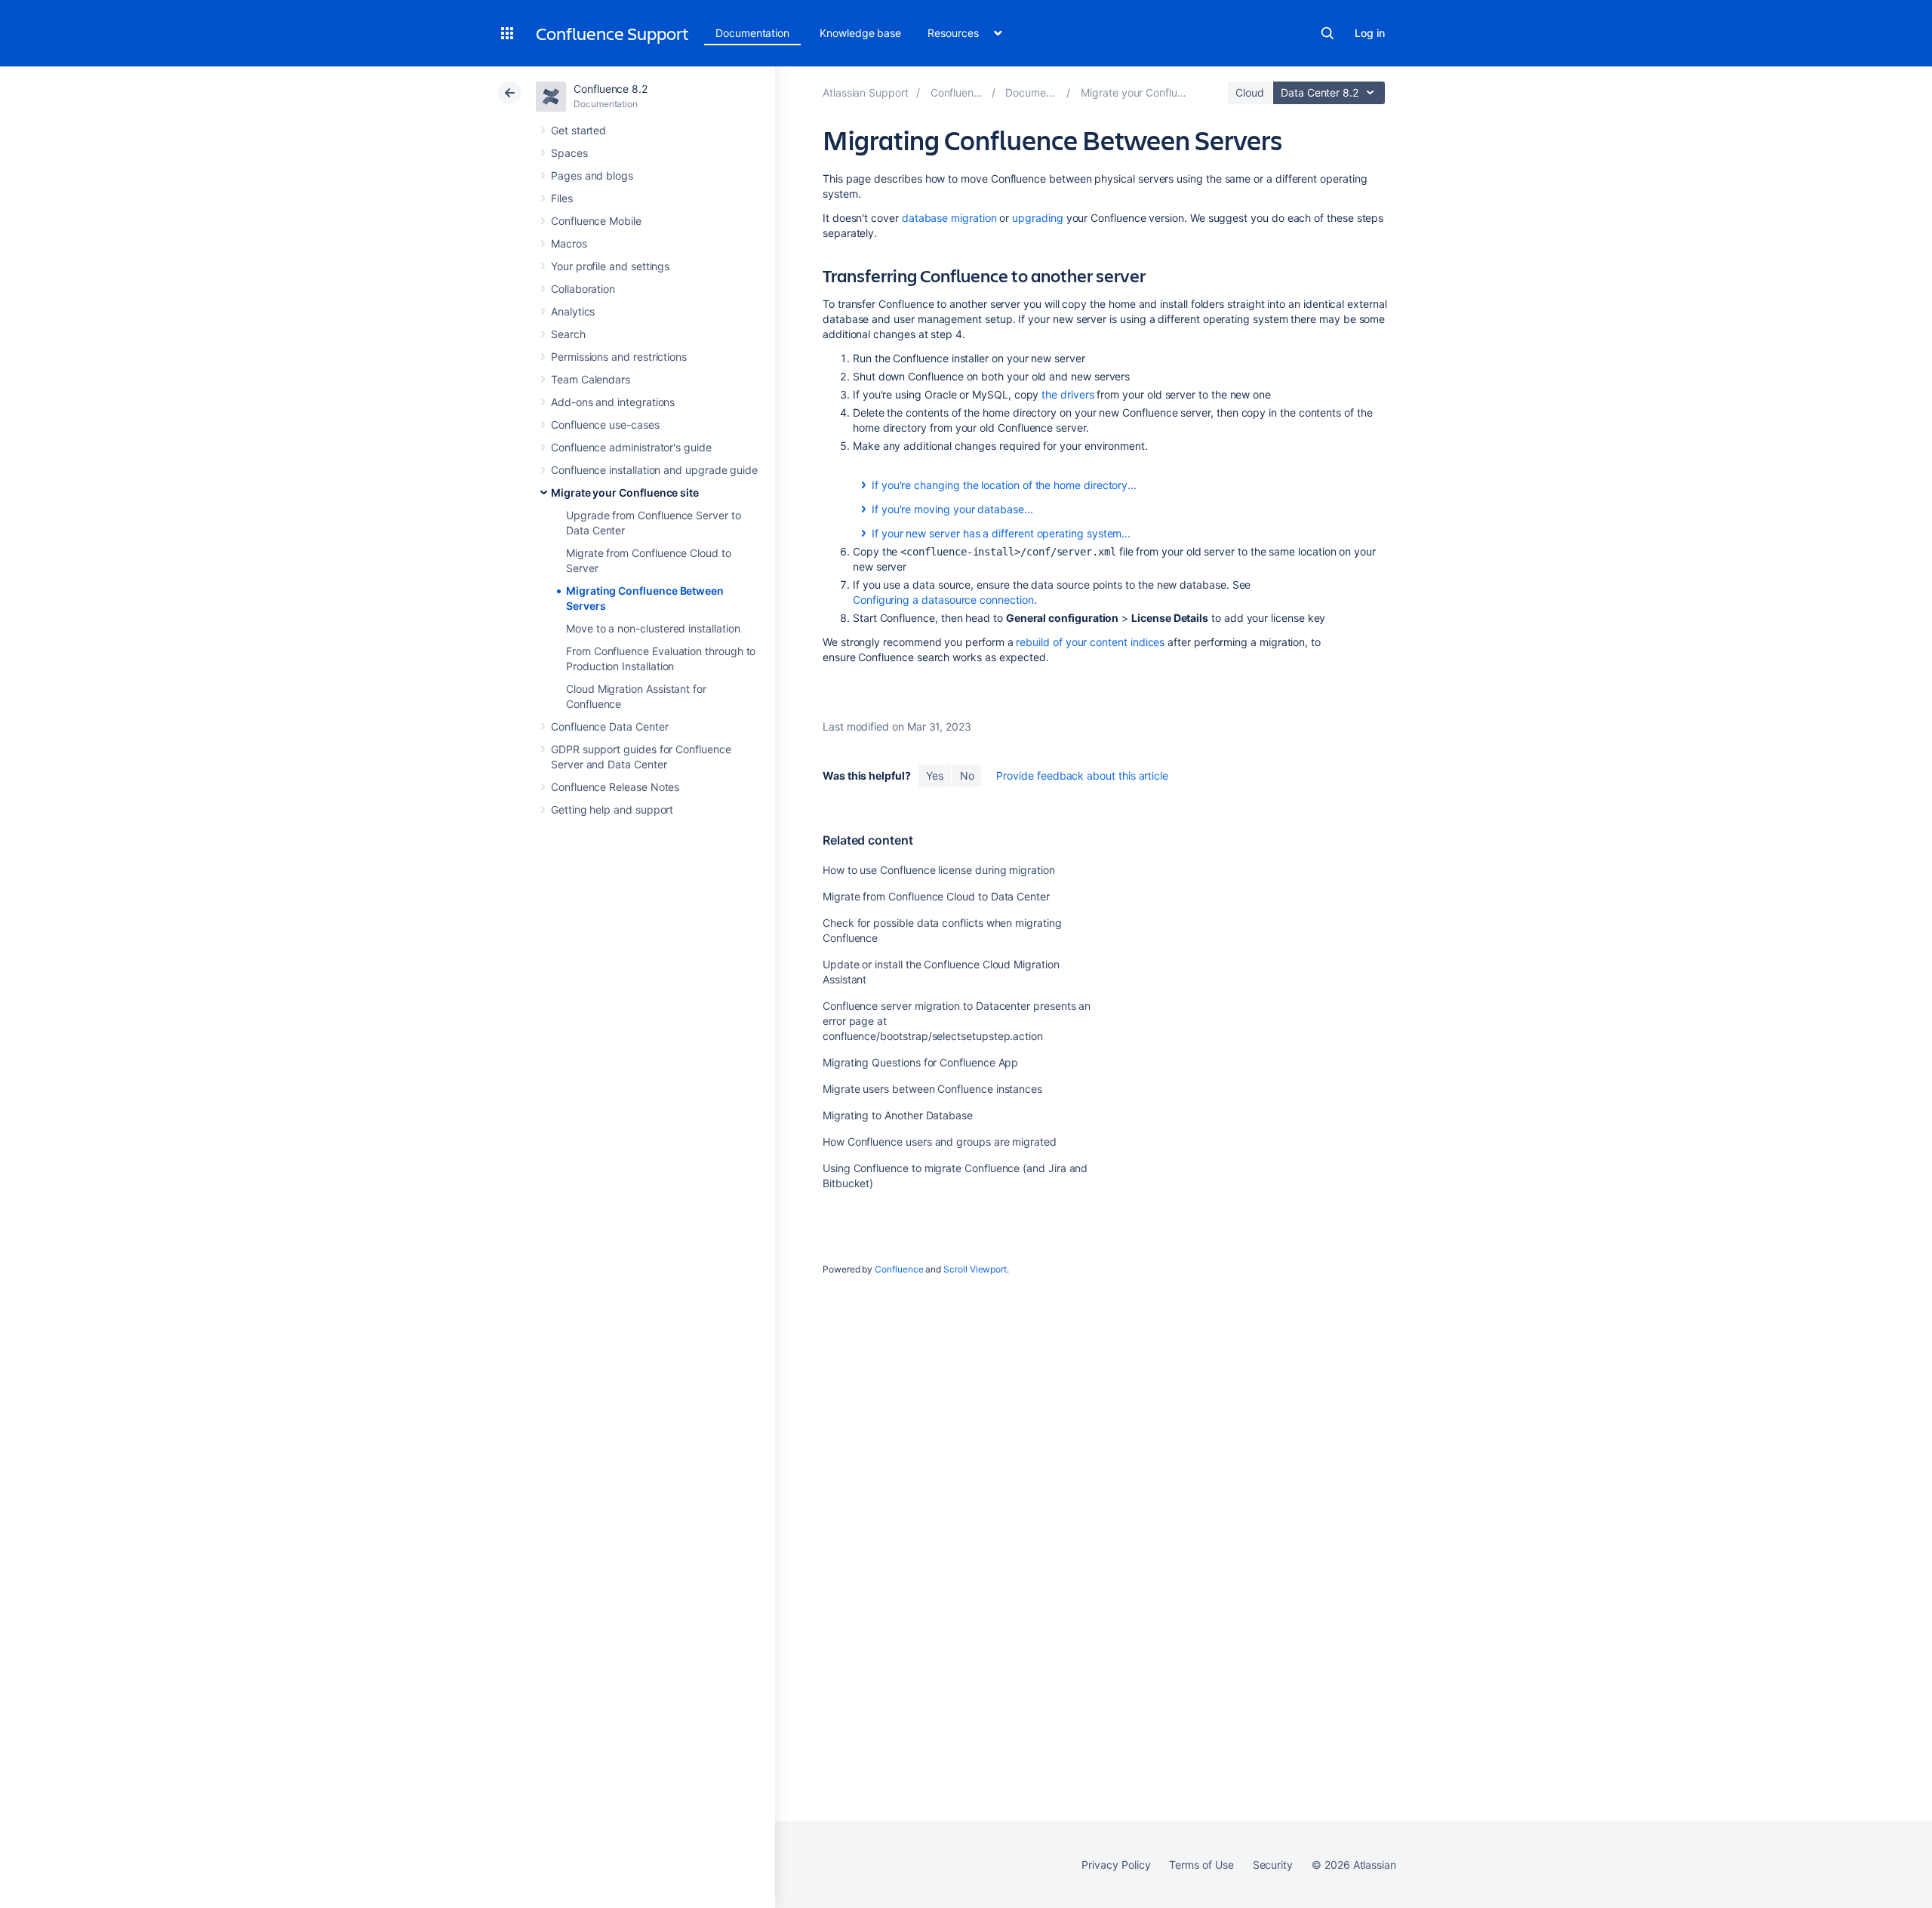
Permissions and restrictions (619, 357)
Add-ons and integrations (613, 402)
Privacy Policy (1116, 1865)
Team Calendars (591, 379)
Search (1327, 33)
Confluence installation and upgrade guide (654, 470)
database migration (949, 218)
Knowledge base (860, 33)
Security (1273, 1865)
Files (562, 198)
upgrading (1037, 218)
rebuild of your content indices (1090, 642)
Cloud (1250, 92)
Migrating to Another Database (898, 1115)
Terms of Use (1201, 1865)
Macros (569, 243)
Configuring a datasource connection (943, 600)
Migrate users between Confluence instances (932, 1089)
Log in (1370, 33)
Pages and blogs (592, 175)
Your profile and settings (610, 266)
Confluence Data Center (609, 726)
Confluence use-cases (605, 425)
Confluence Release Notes (615, 787)
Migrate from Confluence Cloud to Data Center (936, 896)
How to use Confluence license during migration (939, 870)
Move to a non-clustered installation (653, 628)
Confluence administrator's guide (631, 447)
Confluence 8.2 (611, 89)
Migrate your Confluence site (625, 492)
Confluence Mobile (596, 221)
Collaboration (583, 289)
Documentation (752, 33)
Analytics (573, 311)
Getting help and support (612, 809)
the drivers (1068, 394)
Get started (578, 130)
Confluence (899, 1269)
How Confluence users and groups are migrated (940, 1142)
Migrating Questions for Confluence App (920, 1062)
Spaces (569, 153)
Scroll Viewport (975, 1269)
